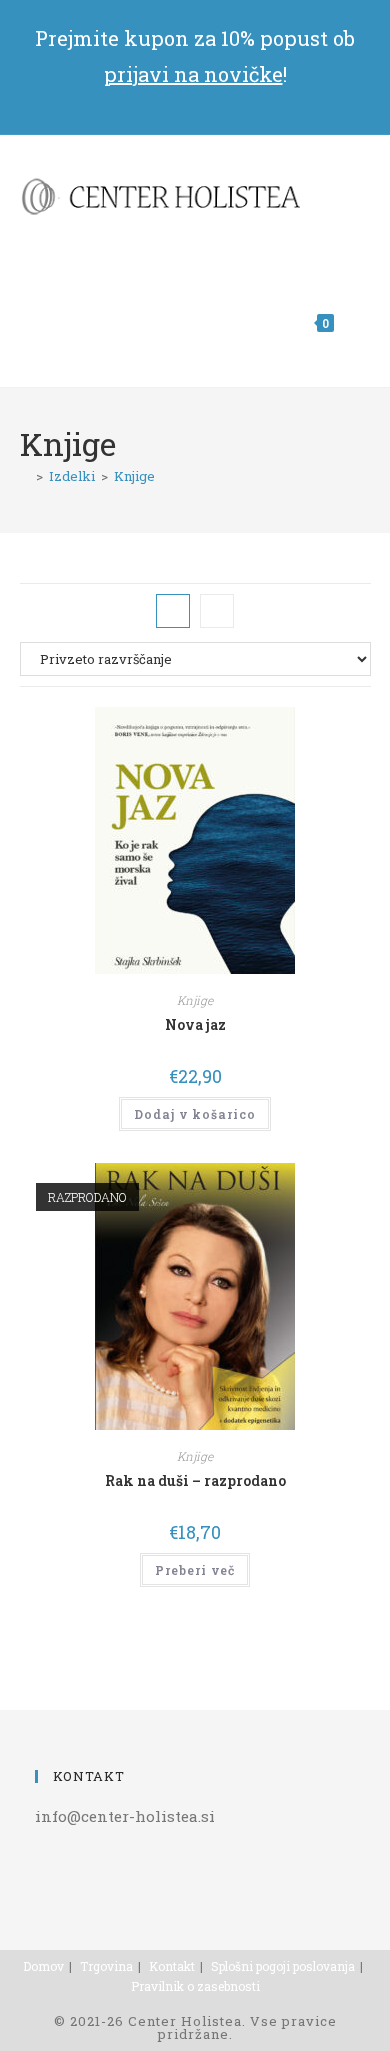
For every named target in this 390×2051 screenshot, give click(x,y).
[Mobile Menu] (355, 323)
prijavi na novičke (193, 74)
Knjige (134, 476)
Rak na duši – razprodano (195, 1480)
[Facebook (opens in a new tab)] (195, 101)
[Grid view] (173, 611)
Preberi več (195, 1570)
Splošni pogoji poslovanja (283, 1966)
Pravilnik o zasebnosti (195, 1986)
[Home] (25, 476)
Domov (43, 1966)
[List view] (217, 611)
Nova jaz (195, 1024)
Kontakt (172, 1966)
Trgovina (106, 1966)
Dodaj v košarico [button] (195, 1114)
